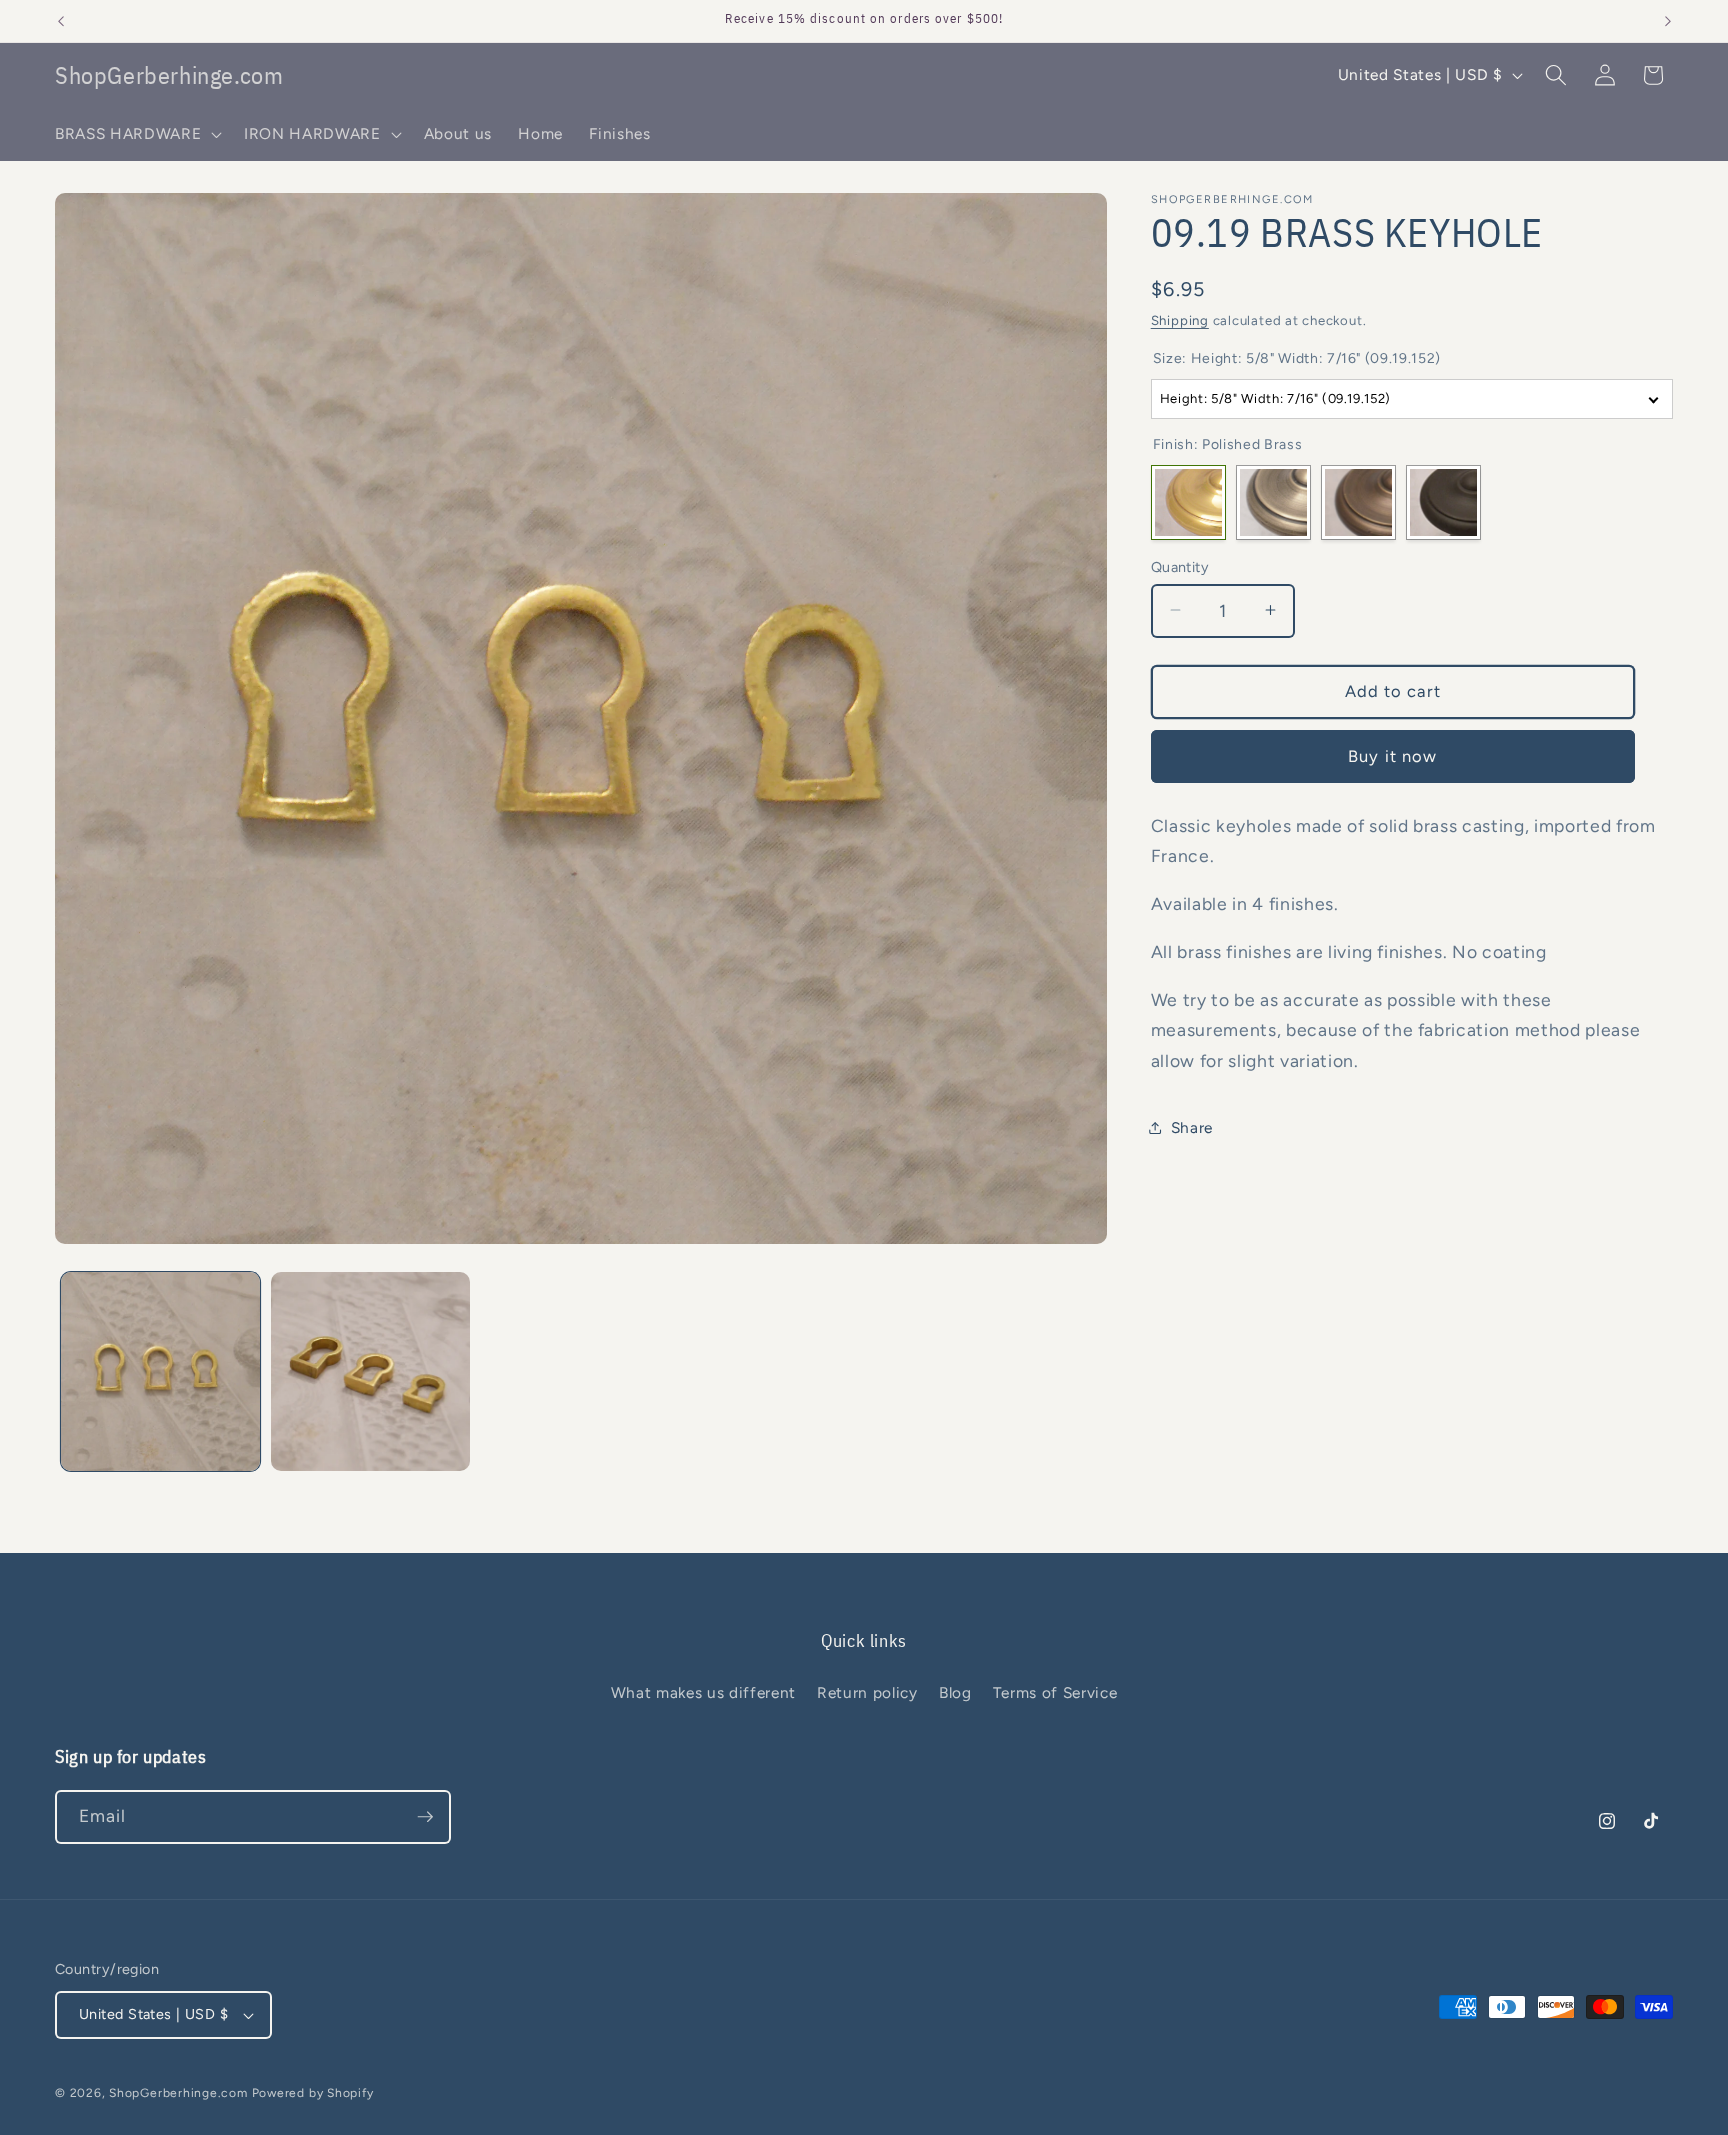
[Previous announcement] (61, 21)
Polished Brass (1188, 502)
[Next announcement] (1668, 21)
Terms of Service (1055, 1692)
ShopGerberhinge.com (178, 2093)
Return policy (867, 1692)
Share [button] (1192, 1126)
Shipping (1180, 320)
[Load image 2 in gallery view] (370, 1371)
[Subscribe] (425, 1817)
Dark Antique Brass (1358, 502)
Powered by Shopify (313, 2093)
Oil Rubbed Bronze (1443, 502)
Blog (955, 1692)
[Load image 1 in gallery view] (160, 1371)
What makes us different (703, 1692)
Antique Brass (1273, 502)
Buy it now (1392, 755)
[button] (136, 134)
